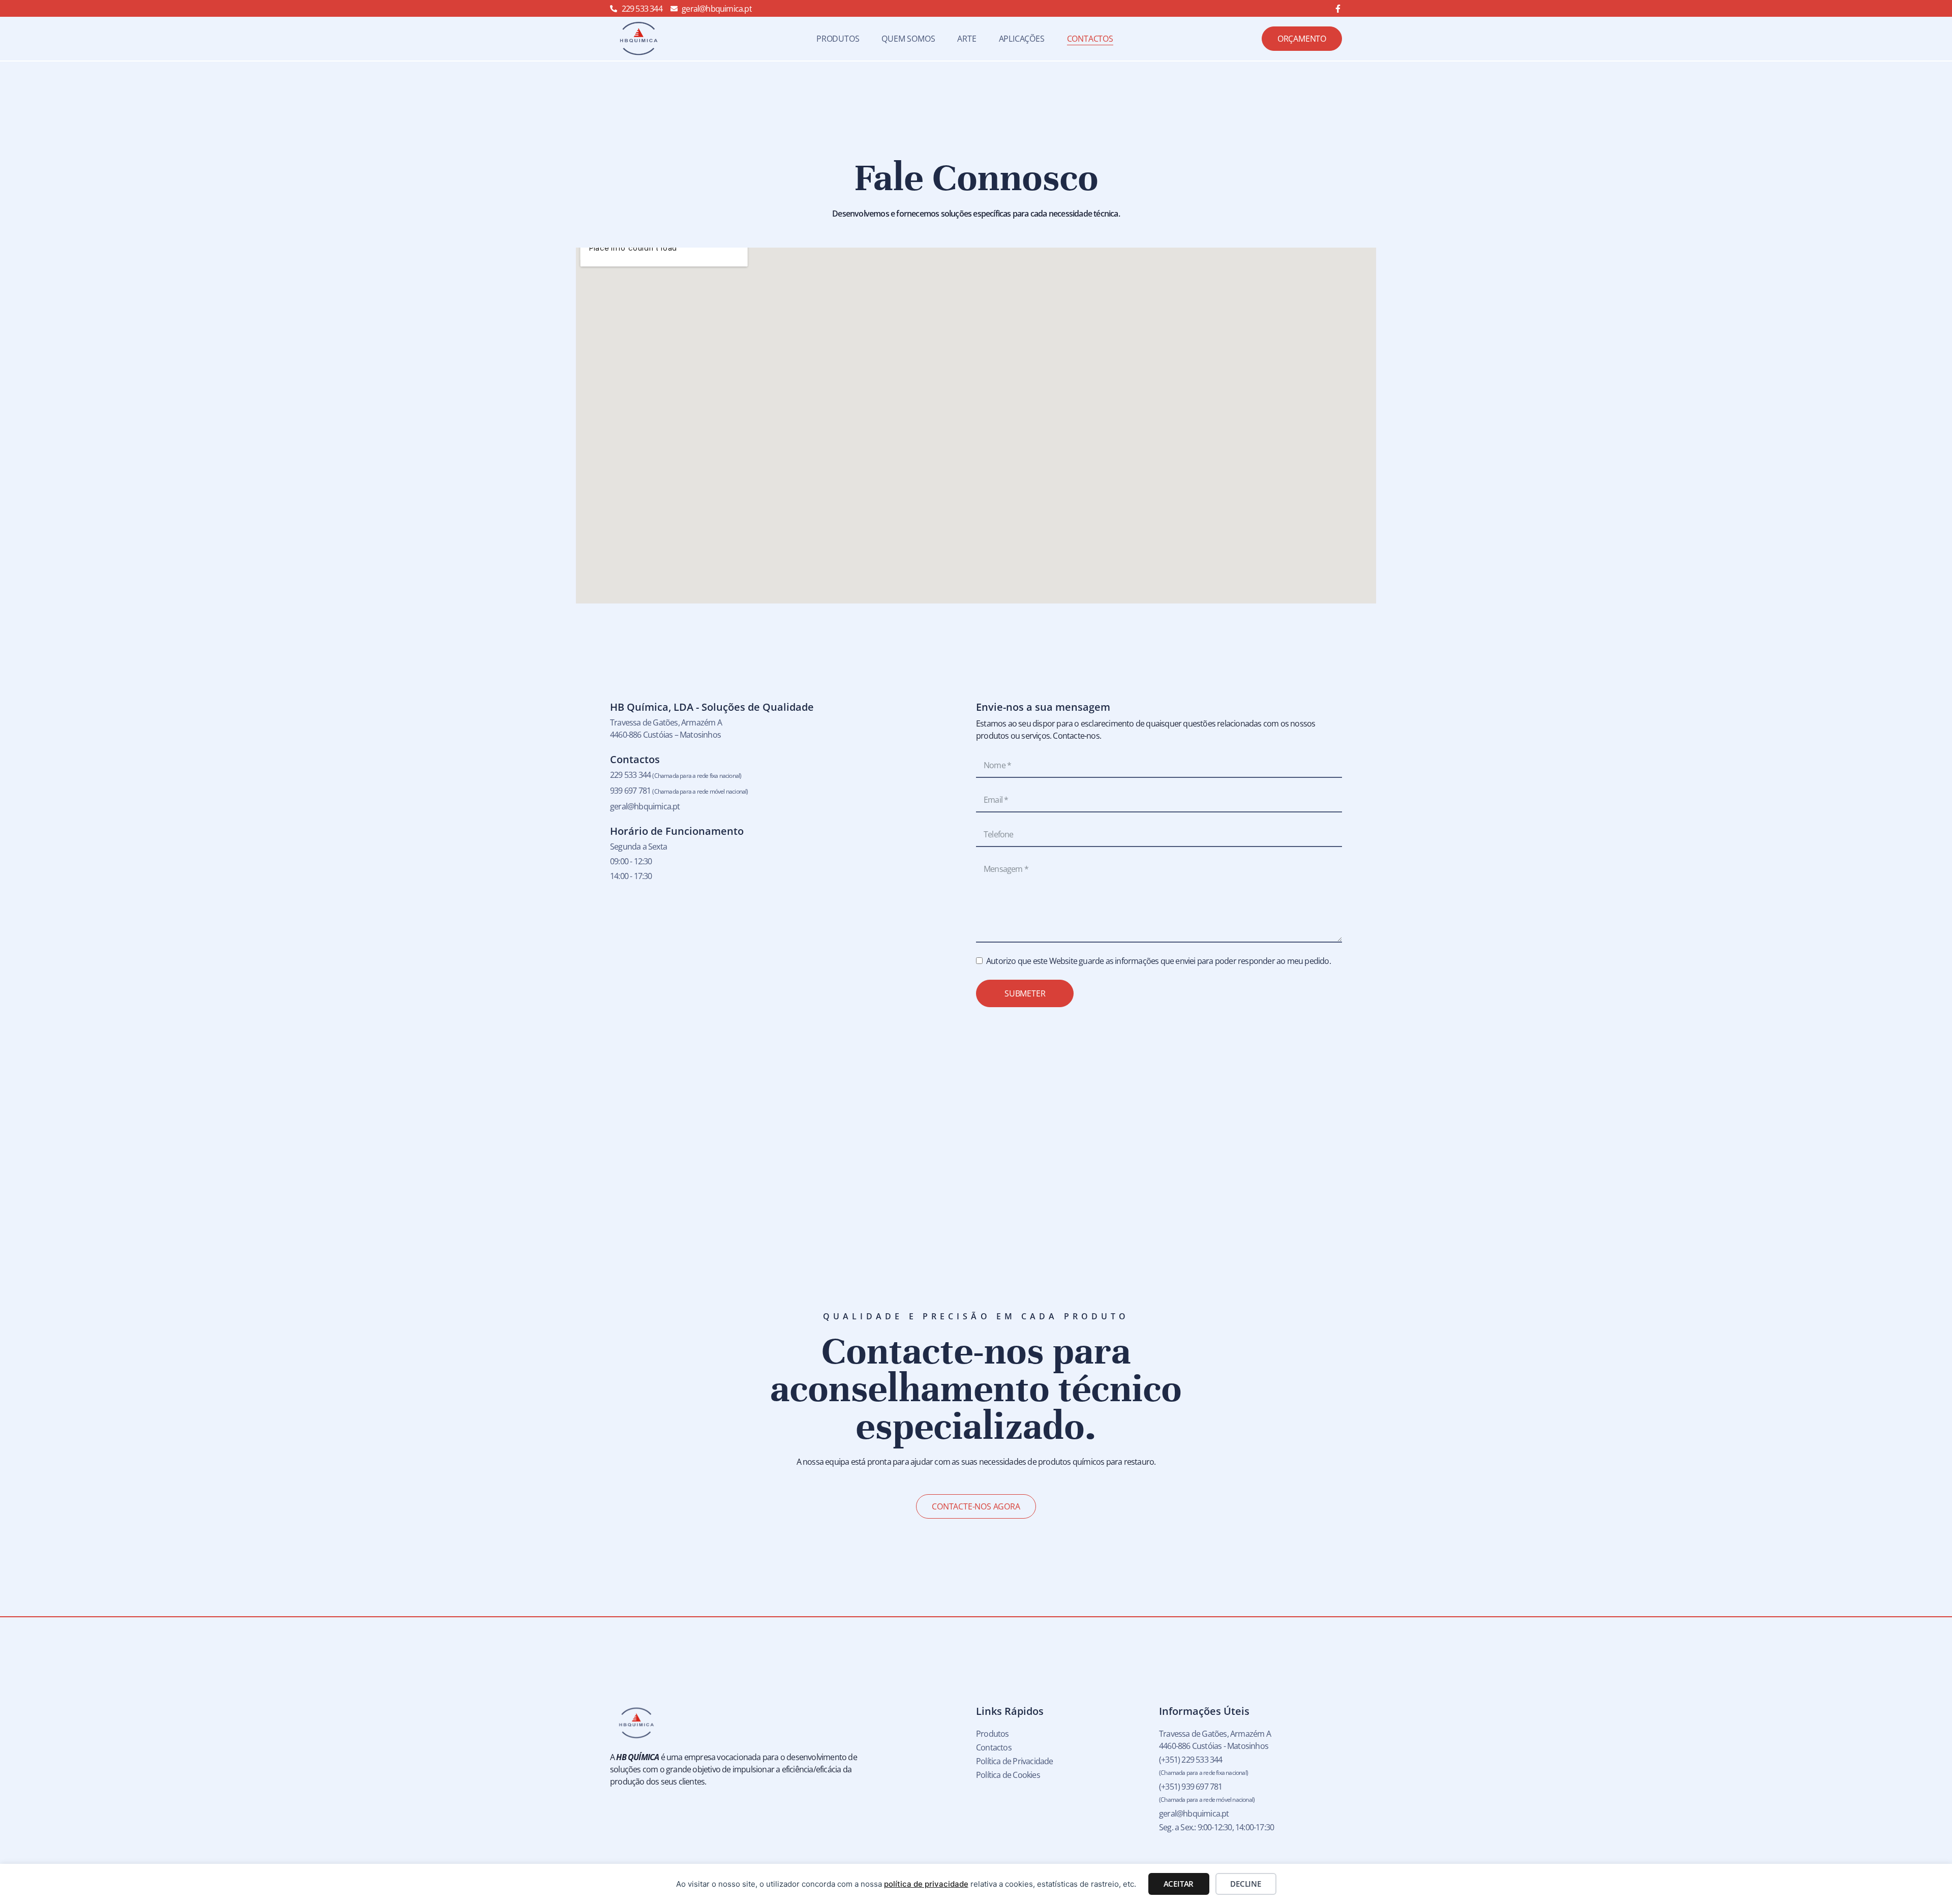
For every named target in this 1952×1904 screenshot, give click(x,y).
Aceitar (1179, 1884)
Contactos (1090, 39)
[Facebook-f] (1338, 9)
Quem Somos (908, 39)
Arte (967, 39)
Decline (1246, 1884)
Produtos (838, 39)
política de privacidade (926, 1884)
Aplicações (1022, 39)
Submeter (1025, 993)
